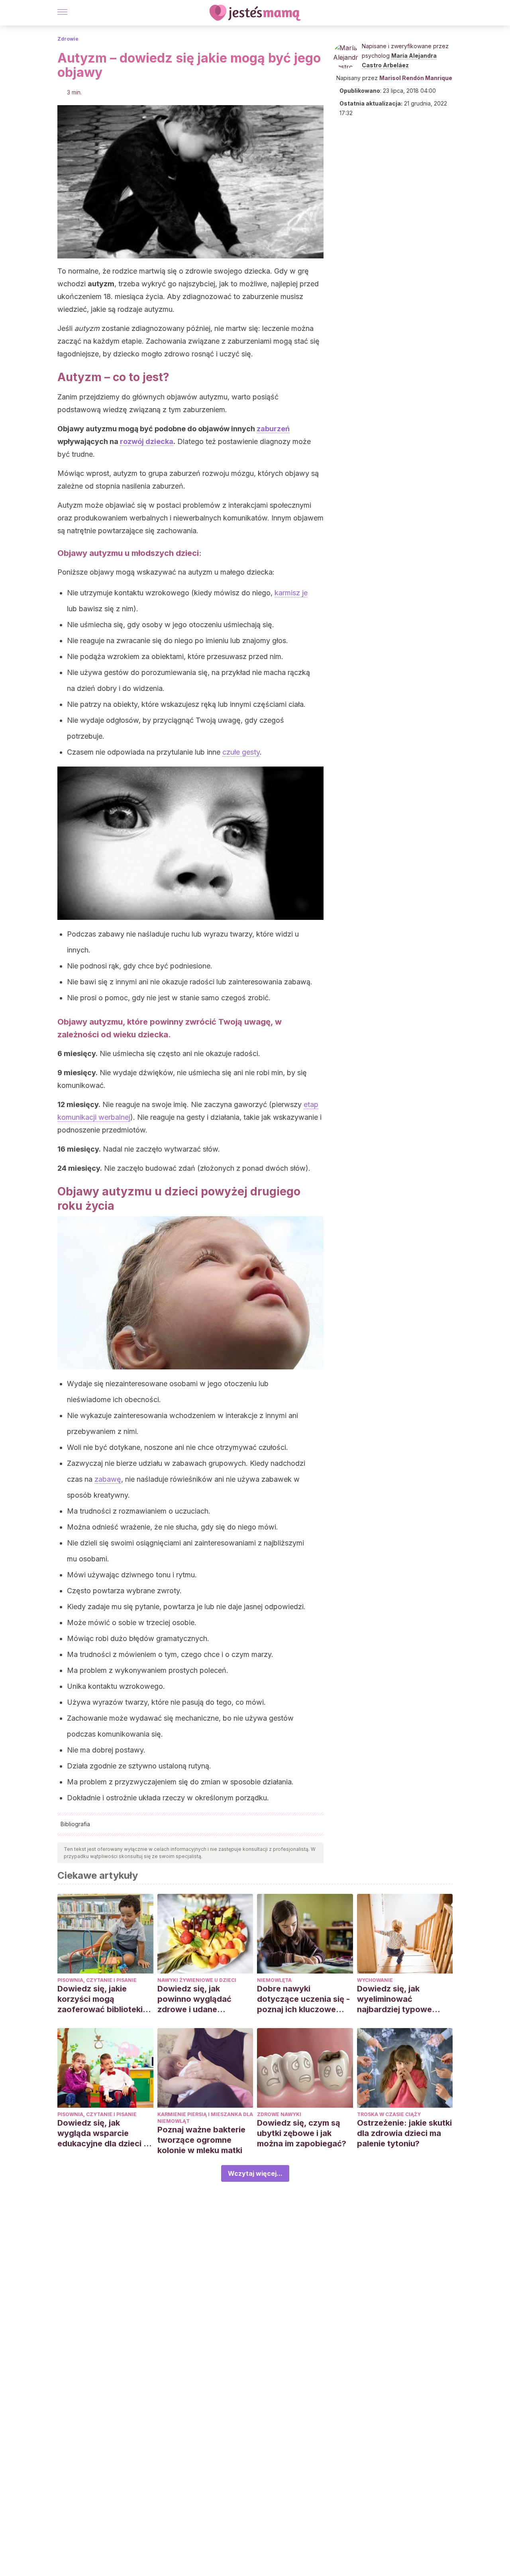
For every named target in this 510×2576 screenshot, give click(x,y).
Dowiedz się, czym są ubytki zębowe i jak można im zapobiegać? (302, 2133)
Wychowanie (375, 1980)
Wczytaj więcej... (255, 2173)
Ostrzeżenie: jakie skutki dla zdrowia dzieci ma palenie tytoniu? (404, 2133)
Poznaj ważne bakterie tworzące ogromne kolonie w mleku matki (201, 2140)
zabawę (108, 1479)
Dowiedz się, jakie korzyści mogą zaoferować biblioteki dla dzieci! (100, 1999)
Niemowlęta (274, 1980)
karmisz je (291, 593)
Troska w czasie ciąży (389, 2114)
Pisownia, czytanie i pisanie (97, 1980)
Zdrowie (68, 39)
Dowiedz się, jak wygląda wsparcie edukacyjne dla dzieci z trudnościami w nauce (103, 2133)
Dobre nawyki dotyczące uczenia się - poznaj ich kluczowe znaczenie (303, 1999)
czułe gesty (241, 752)
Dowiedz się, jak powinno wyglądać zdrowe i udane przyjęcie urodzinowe (199, 1999)
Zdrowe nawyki (279, 2114)
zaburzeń (273, 429)
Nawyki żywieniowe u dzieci (197, 1980)
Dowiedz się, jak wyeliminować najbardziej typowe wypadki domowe (394, 1999)
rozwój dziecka (147, 441)
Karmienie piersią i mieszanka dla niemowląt (205, 2118)
